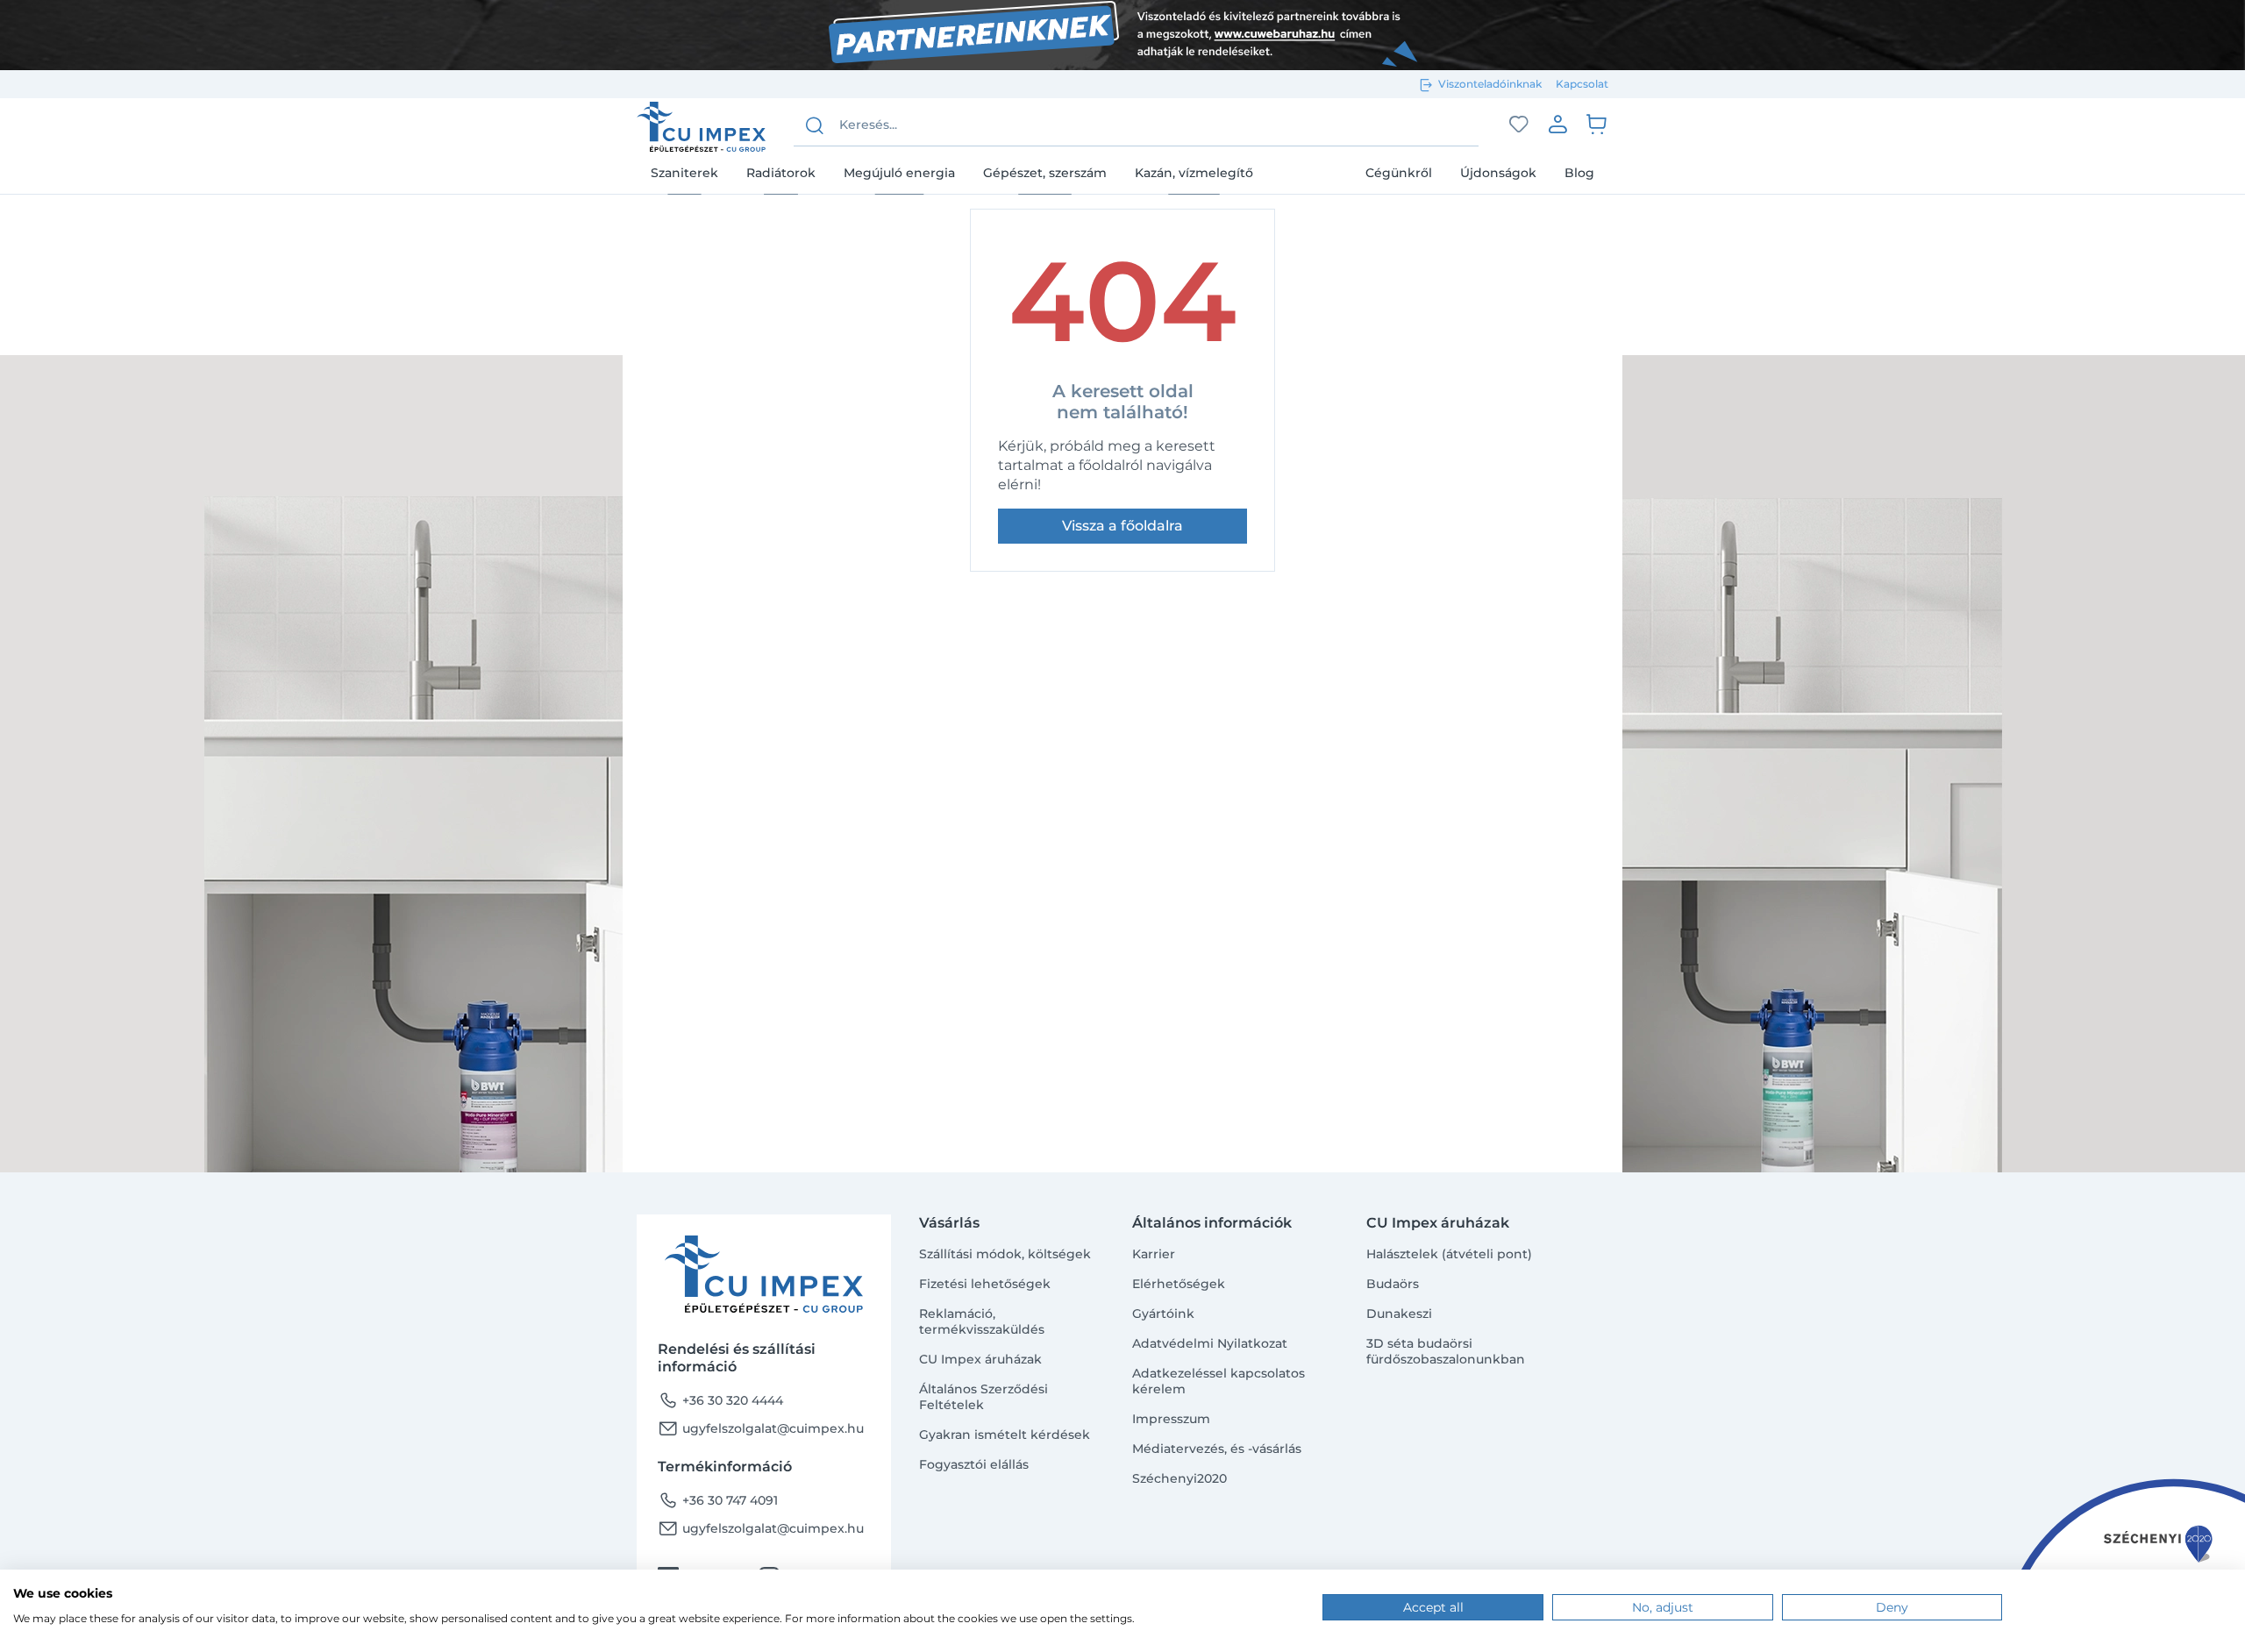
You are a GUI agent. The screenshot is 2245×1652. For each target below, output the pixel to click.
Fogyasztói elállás (974, 1464)
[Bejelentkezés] (1557, 124)
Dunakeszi (1399, 1314)
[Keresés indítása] (815, 125)
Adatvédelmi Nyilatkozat (1210, 1343)
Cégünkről (1399, 173)
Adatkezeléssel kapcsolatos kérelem (1219, 1381)
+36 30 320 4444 (720, 1400)
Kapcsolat (1582, 84)
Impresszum (1171, 1419)
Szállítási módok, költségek (1005, 1254)
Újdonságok (1498, 173)
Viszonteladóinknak (1490, 84)
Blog (1579, 173)
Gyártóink (1163, 1314)
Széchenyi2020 (1180, 1478)
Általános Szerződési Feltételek (984, 1397)
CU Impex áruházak (980, 1359)
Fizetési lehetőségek (985, 1284)
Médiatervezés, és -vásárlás (1217, 1449)
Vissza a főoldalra (1122, 526)
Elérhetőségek (1179, 1284)
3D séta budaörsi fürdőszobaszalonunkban (1446, 1351)
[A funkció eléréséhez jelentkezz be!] (1519, 125)
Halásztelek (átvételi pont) (1449, 1254)
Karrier (1154, 1254)
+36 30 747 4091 (718, 1500)
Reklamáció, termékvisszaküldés (982, 1321)
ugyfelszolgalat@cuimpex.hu (761, 1428)
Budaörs (1393, 1284)
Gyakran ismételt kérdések (1005, 1435)
